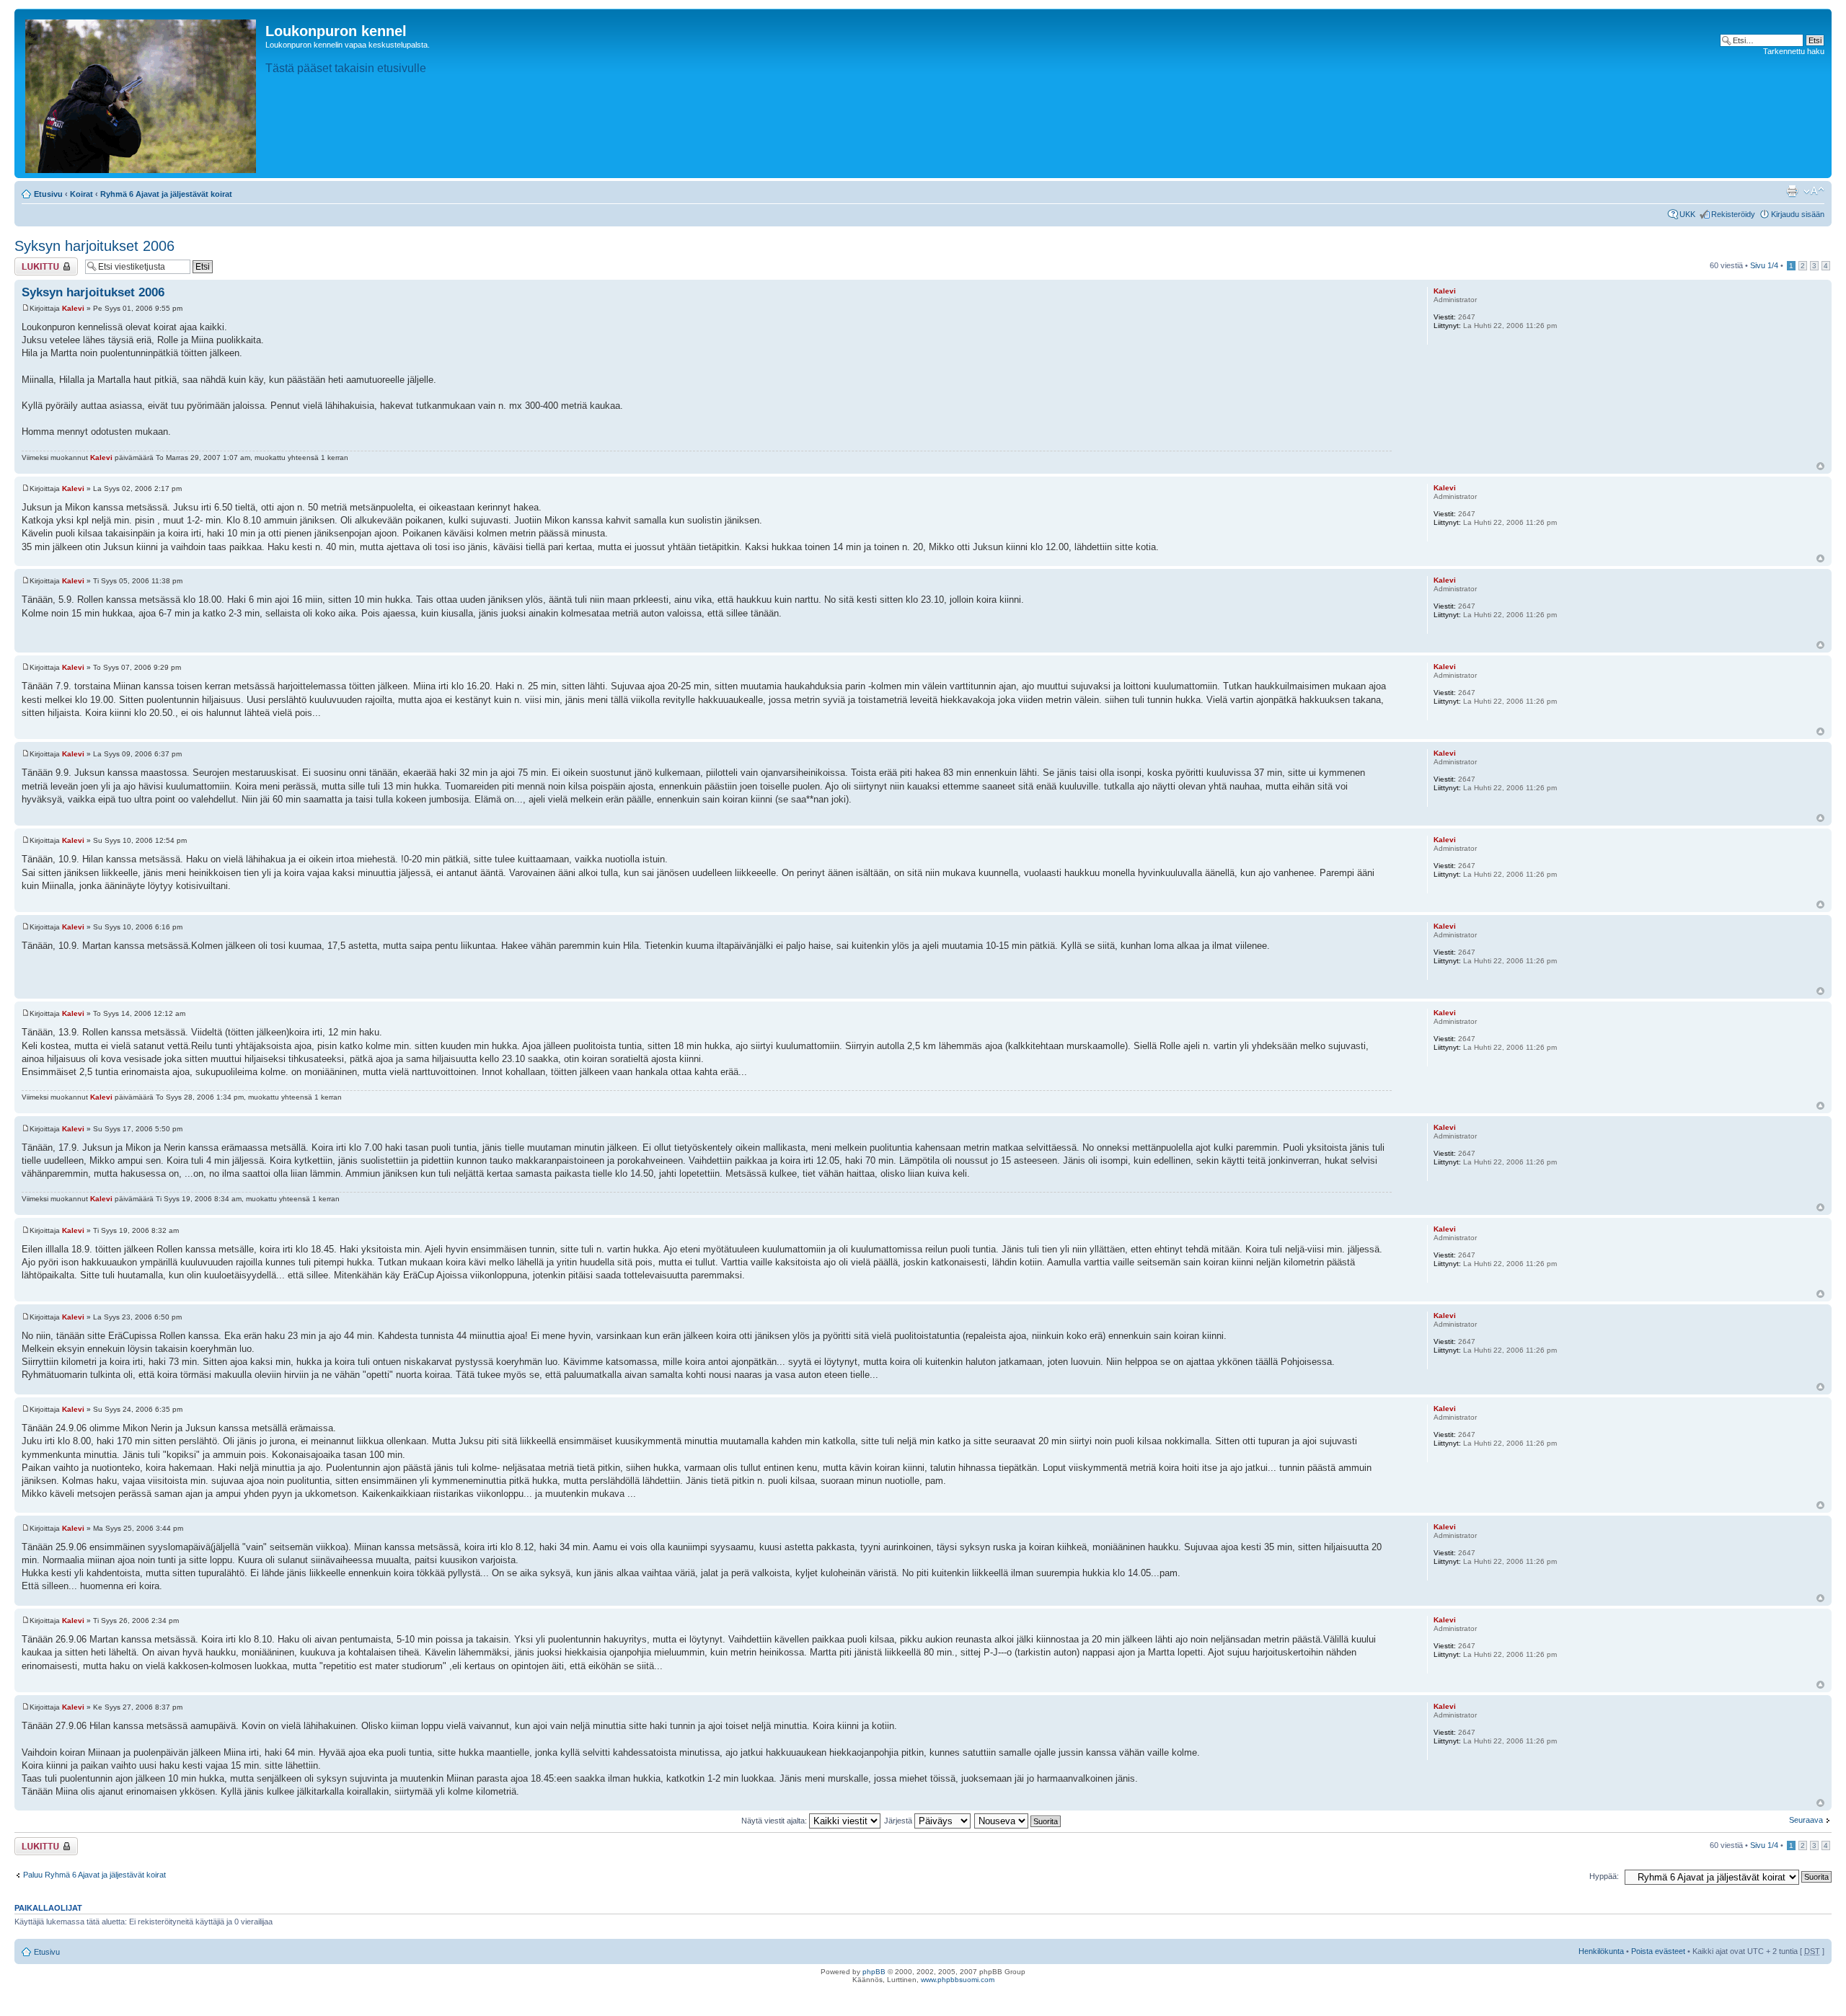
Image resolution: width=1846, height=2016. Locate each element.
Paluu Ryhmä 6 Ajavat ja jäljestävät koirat (94, 1875)
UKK (1687, 214)
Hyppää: (1604, 1876)
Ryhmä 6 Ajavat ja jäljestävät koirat (166, 194)
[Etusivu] (142, 93)
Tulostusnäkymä (1792, 191)
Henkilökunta (1601, 1951)
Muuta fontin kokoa (1814, 191)
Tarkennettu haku (1794, 51)
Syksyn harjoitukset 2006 (94, 246)
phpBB (874, 1972)
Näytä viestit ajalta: (775, 1821)
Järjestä (899, 1821)
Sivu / (1764, 265)
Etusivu (48, 194)
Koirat (81, 194)
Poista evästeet (1658, 1951)
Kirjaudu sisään (1798, 214)
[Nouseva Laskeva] (1018, 1821)
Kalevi (73, 308)
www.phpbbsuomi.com (958, 1980)
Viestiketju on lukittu (37, 266)
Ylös (1820, 466)
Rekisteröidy (1733, 214)
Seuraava (1806, 1820)
